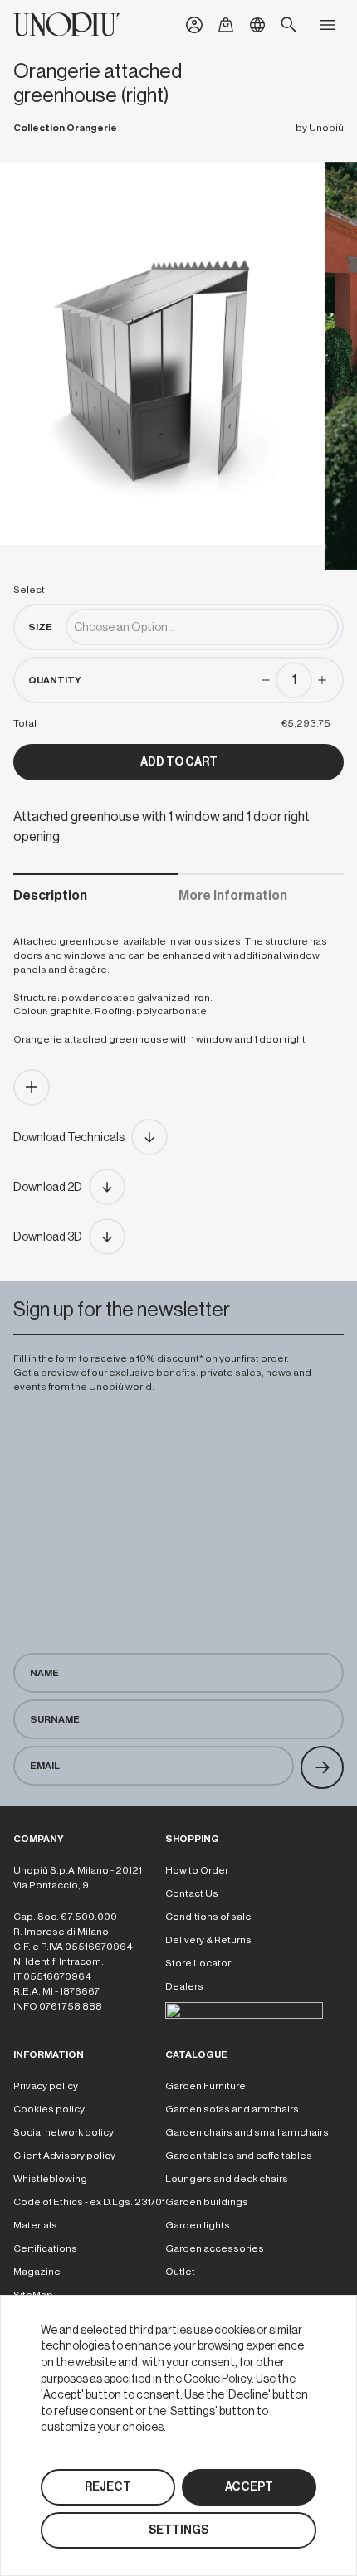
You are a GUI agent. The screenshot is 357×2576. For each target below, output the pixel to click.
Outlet (180, 2272)
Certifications (45, 2248)
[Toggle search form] (289, 25)
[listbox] (202, 627)
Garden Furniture (205, 2086)
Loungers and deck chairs (227, 2179)
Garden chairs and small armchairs (247, 2132)
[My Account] (194, 25)
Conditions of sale (208, 1917)
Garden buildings (207, 2202)
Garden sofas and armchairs (232, 2109)
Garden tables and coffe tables (239, 2156)
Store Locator (198, 1963)
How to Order (197, 1870)
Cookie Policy (218, 2379)
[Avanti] (322, 1767)
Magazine (37, 2272)
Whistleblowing (50, 2179)
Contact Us (192, 1893)
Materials (35, 2225)
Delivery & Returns (208, 1940)
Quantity (55, 680)
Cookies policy (49, 2109)
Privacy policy (46, 2086)
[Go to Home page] (66, 24)
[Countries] (257, 25)
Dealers (184, 1986)
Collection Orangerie (65, 128)
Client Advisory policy (64, 2156)
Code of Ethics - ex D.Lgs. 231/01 (89, 2202)
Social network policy (64, 2132)
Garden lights (198, 2225)
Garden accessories (215, 2248)
